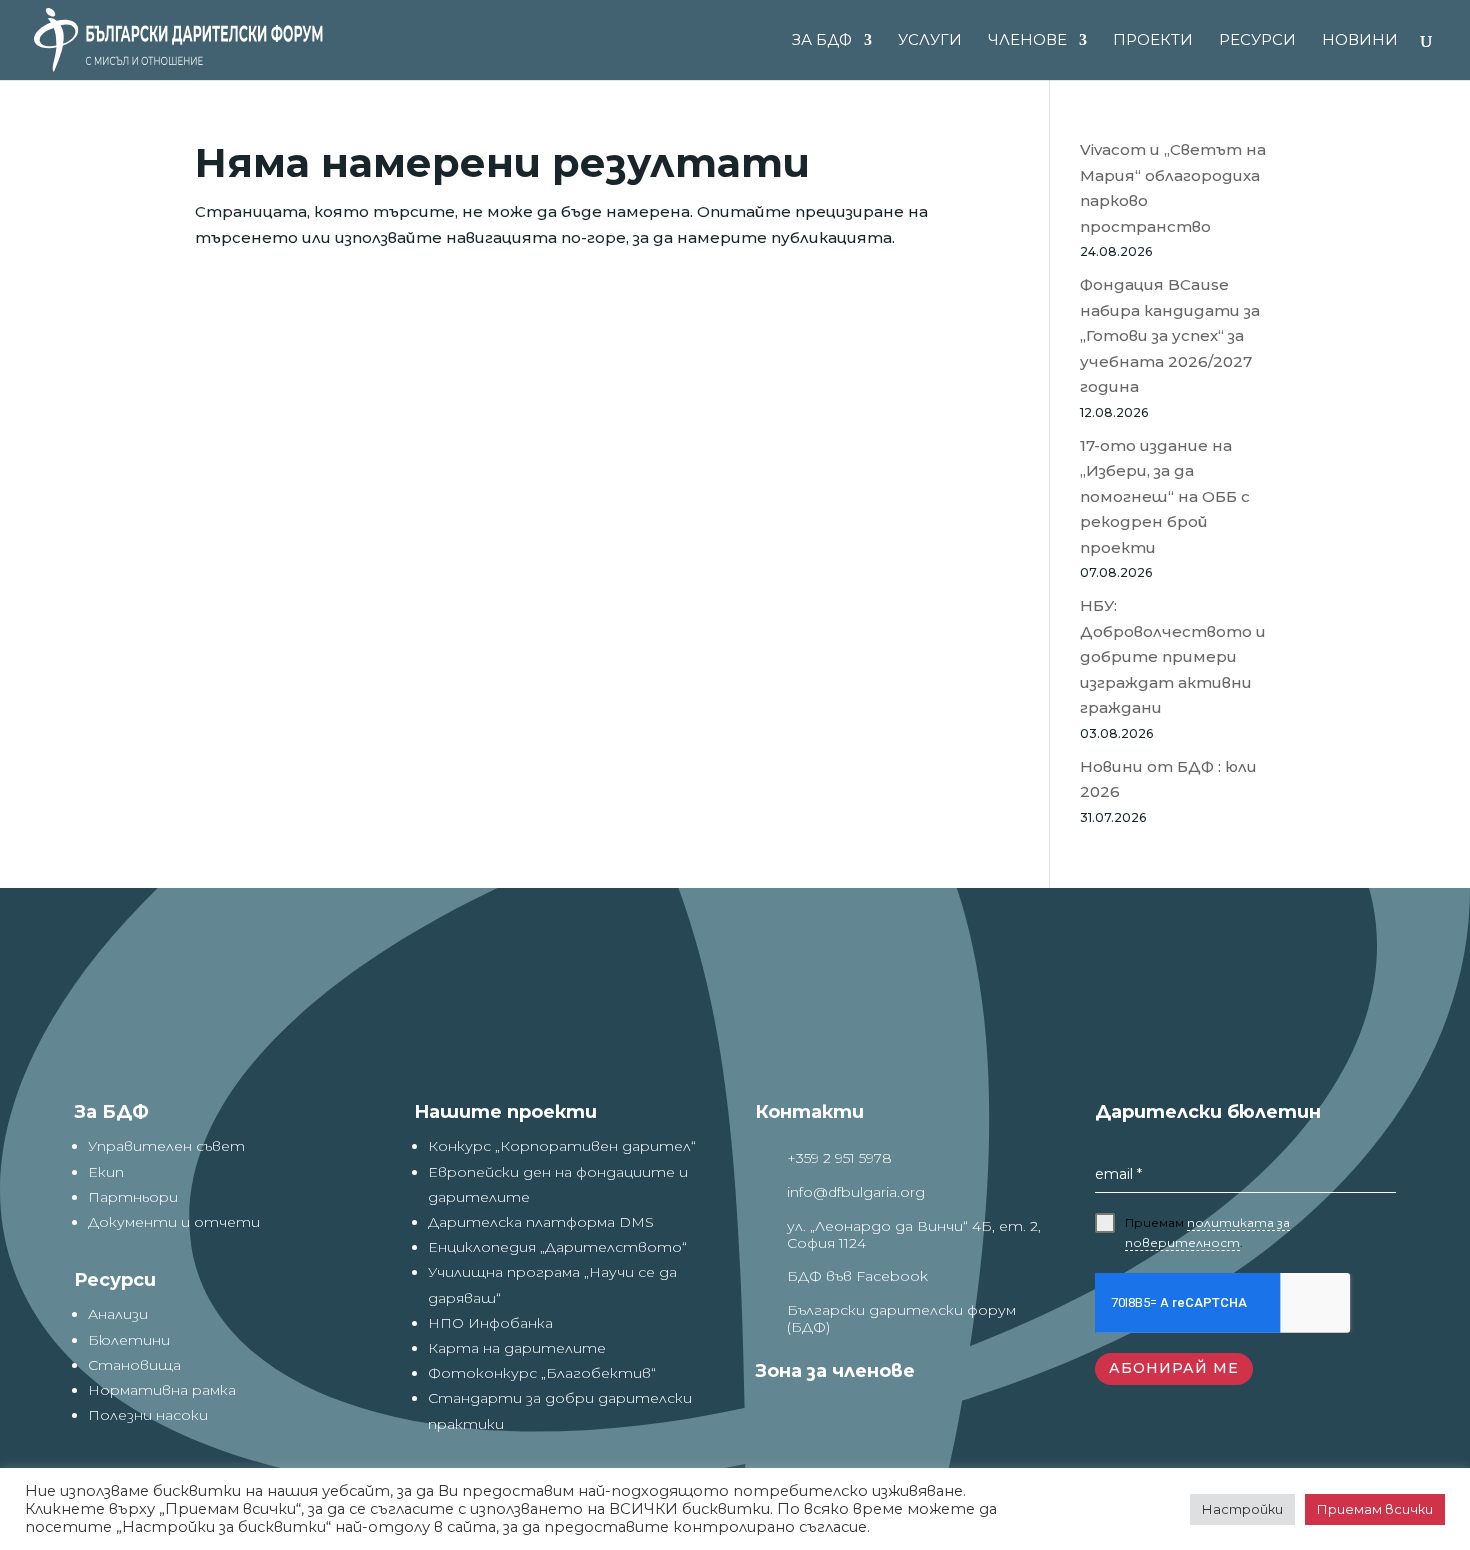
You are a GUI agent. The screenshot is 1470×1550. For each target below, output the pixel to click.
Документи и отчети (174, 1222)
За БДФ (822, 41)
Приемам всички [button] (1375, 1509)
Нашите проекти (505, 1112)
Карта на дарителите (517, 1348)
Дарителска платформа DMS (541, 1222)
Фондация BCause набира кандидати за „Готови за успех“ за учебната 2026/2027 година (1170, 335)
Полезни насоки (148, 1415)
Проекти (1153, 41)
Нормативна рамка (162, 1390)
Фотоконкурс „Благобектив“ (542, 1373)
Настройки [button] (1242, 1509)
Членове (1027, 41)
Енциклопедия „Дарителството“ (557, 1247)
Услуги (930, 41)
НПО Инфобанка (490, 1323)
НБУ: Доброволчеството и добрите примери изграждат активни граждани (1173, 656)
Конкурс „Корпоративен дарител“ (562, 1146)
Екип (106, 1172)
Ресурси (1257, 41)
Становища (134, 1365)
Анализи (118, 1314)
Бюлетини (129, 1340)
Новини (1360, 41)
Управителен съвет (166, 1146)
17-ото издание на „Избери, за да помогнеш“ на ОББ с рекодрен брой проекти (1165, 496)
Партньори (133, 1197)
